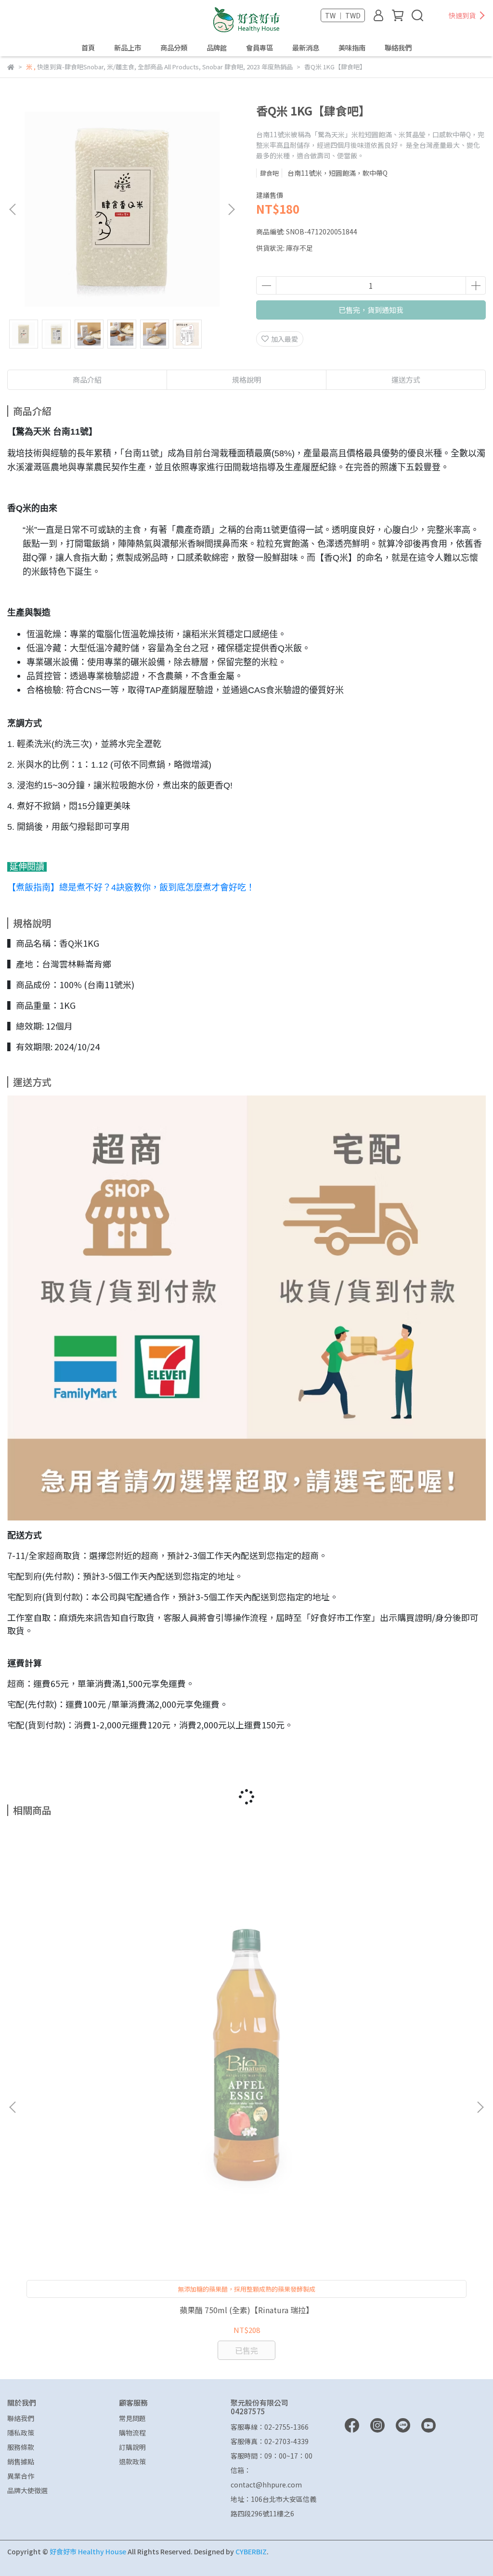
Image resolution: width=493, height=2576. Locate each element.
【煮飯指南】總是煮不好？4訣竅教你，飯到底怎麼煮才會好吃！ (131, 888)
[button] (231, 209)
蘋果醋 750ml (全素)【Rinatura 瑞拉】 (246, 2310)
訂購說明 (132, 2447)
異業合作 (21, 2476)
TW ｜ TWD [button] (343, 15)
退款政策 (132, 2461)
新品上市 (128, 48)
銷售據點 (21, 2461)
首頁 (88, 48)
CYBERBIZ (251, 2551)
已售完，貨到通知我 (371, 310)
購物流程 (132, 2433)
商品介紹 (87, 380)
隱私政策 (21, 2433)
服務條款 (21, 2447)
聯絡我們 (398, 48)
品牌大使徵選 (27, 2490)
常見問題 (132, 2418)
